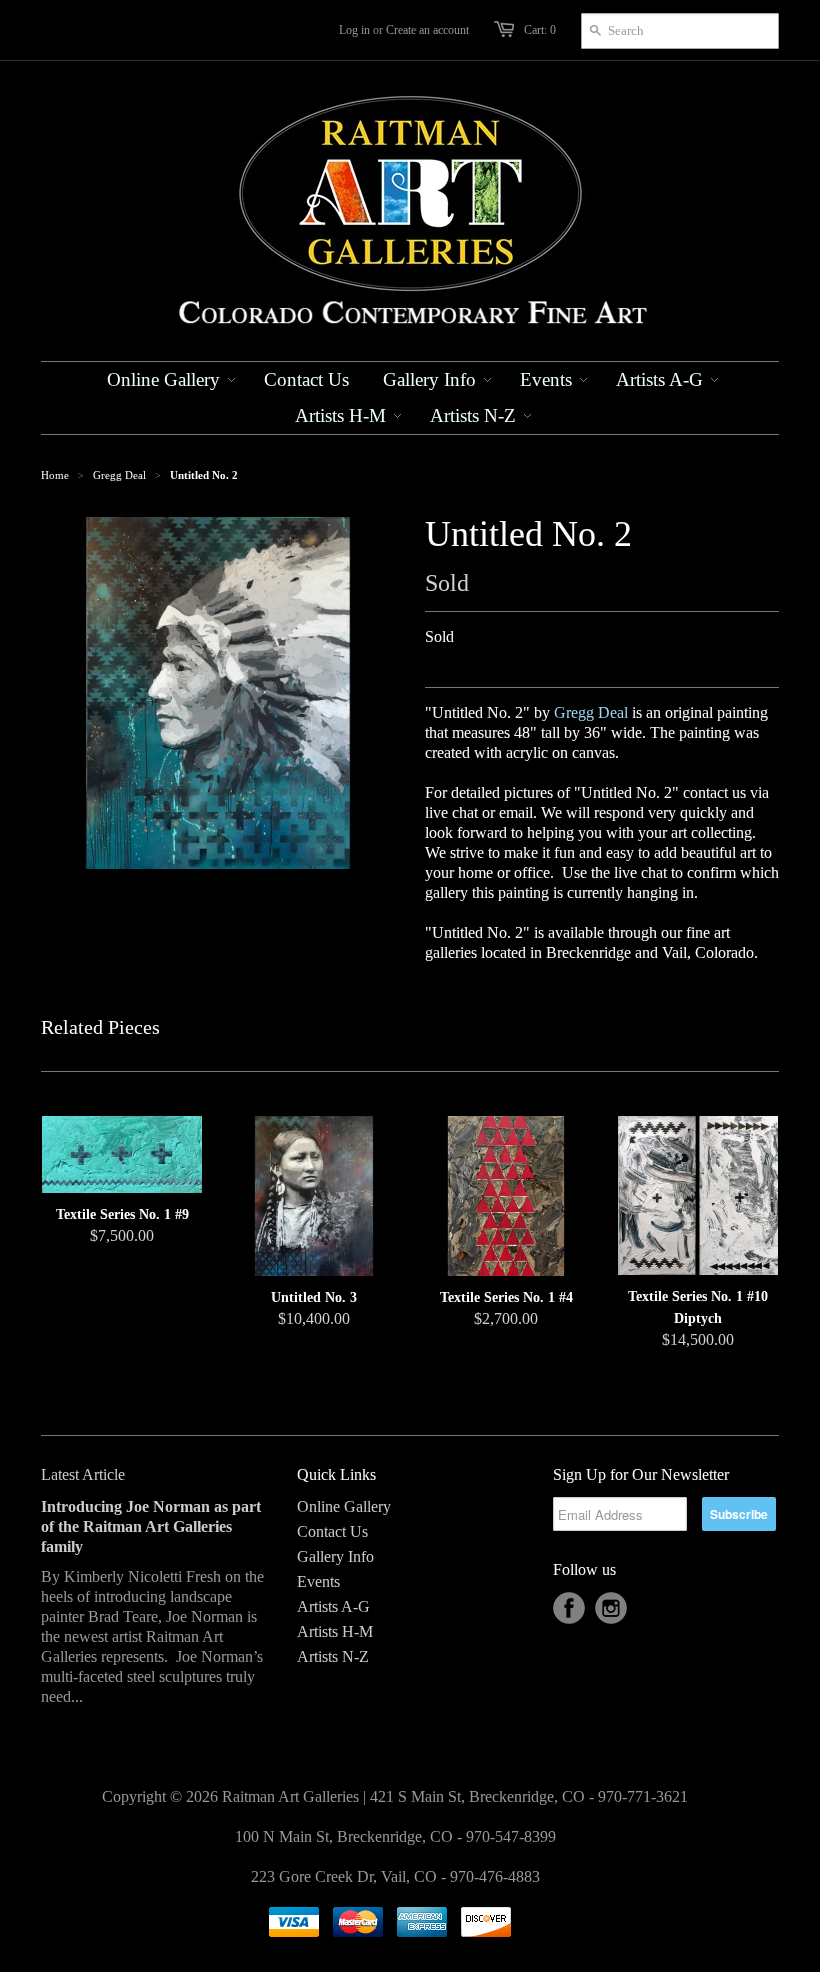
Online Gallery (344, 1506)
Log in (354, 30)
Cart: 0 (540, 30)
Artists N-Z (333, 1656)
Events (318, 1581)
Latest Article (83, 1474)
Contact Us (332, 1531)
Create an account (427, 30)
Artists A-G (333, 1606)
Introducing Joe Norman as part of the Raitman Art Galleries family (151, 1526)
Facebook (569, 1608)
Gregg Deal (119, 475)
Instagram (611, 1608)
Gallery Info (335, 1556)
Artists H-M (335, 1631)
